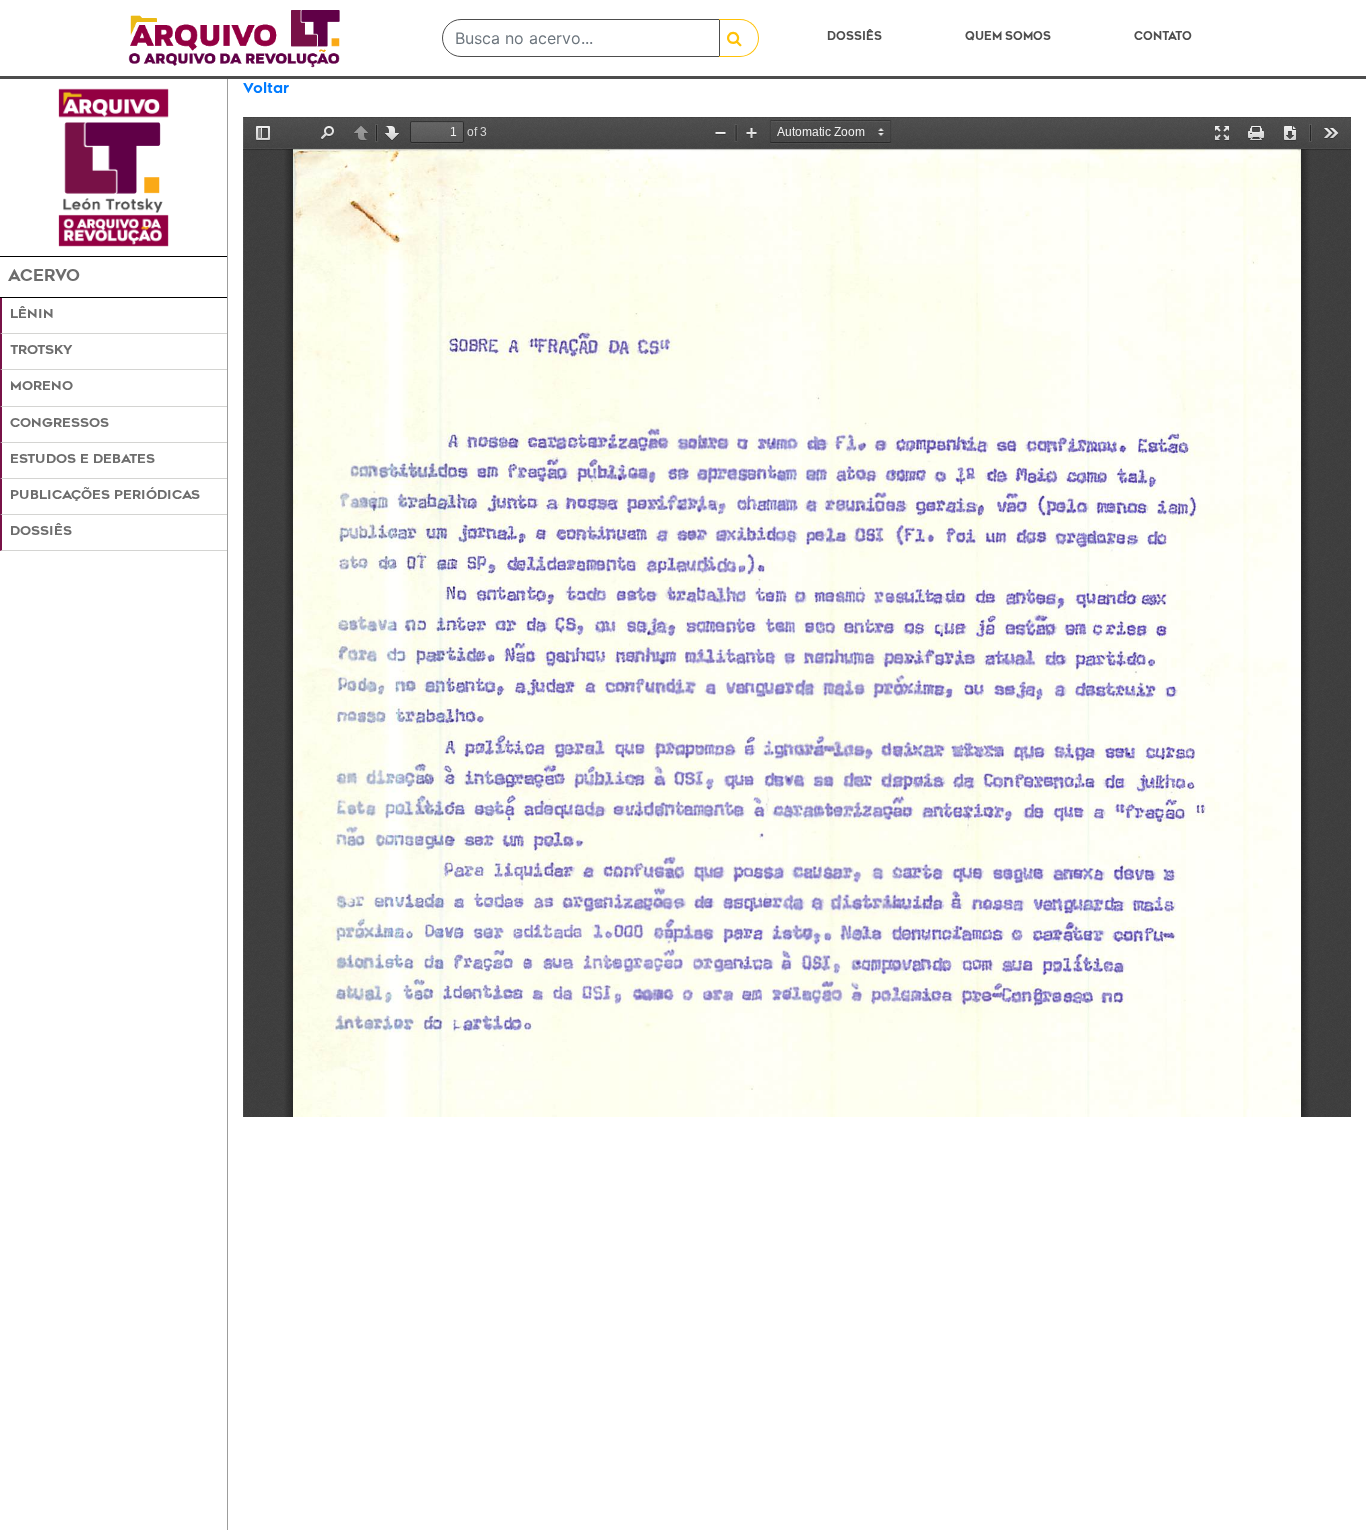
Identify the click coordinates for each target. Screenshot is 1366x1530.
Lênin (32, 315)
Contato (1163, 37)
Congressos (59, 424)
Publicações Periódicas (105, 496)
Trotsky (41, 351)
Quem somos (1008, 37)
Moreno (41, 387)
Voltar (266, 89)
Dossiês (854, 37)
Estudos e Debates (82, 460)
